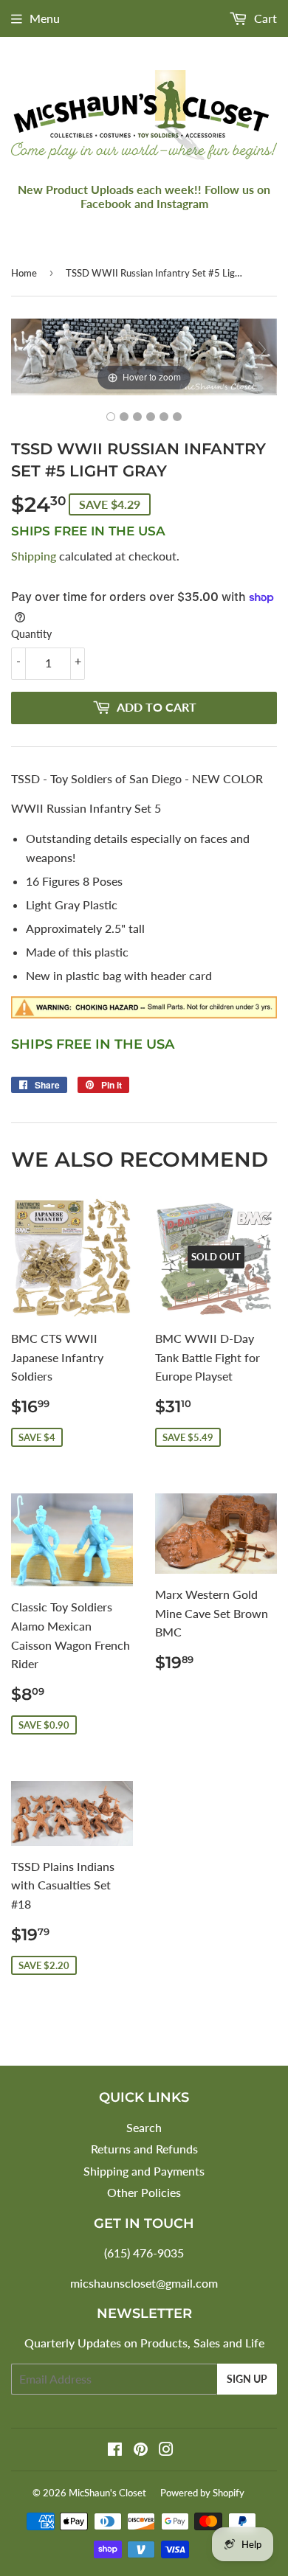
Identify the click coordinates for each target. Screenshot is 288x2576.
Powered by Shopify (202, 2493)
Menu (45, 18)
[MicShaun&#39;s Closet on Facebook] (115, 2450)
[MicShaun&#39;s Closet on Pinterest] (141, 2450)
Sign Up (247, 2379)
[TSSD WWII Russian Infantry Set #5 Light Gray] (111, 417)
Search (144, 2127)
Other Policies (144, 2192)
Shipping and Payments (144, 2171)
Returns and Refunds (144, 2149)
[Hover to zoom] (144, 355)
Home (24, 273)
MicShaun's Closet (107, 2493)
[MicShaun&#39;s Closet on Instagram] (166, 2450)
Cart (264, 18)
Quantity (31, 634)
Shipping (34, 556)
